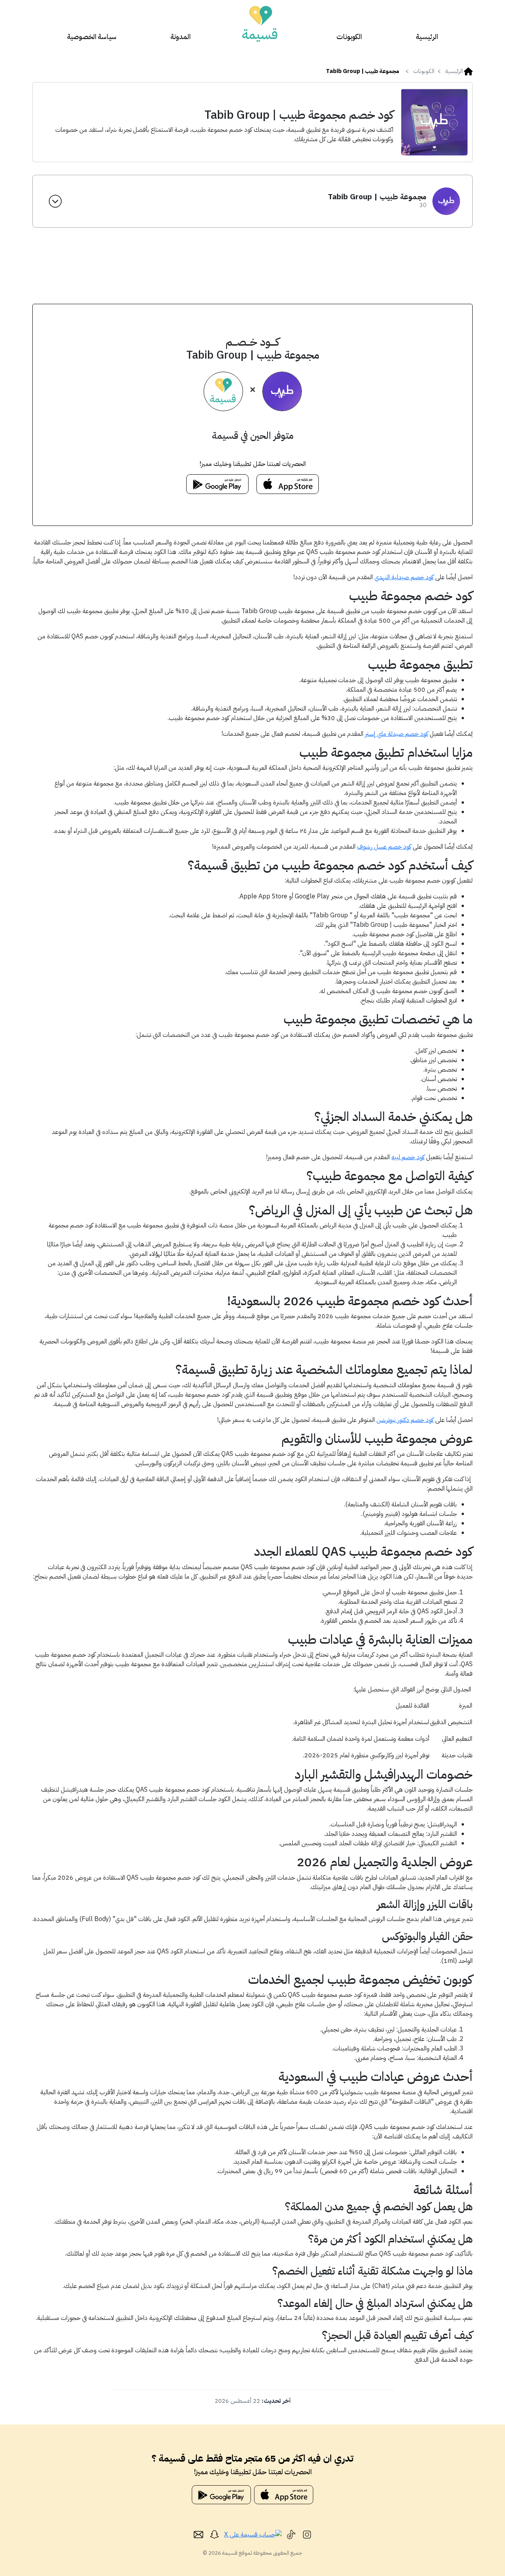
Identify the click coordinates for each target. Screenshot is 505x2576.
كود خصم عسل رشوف (384, 847)
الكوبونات (349, 36)
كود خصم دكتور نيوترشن (405, 1420)
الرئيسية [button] (454, 71)
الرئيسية (427, 36)
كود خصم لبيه (408, 1157)
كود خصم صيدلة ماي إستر (397, 734)
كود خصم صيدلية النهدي (404, 577)
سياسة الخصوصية (92, 36)
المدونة (180, 36)
